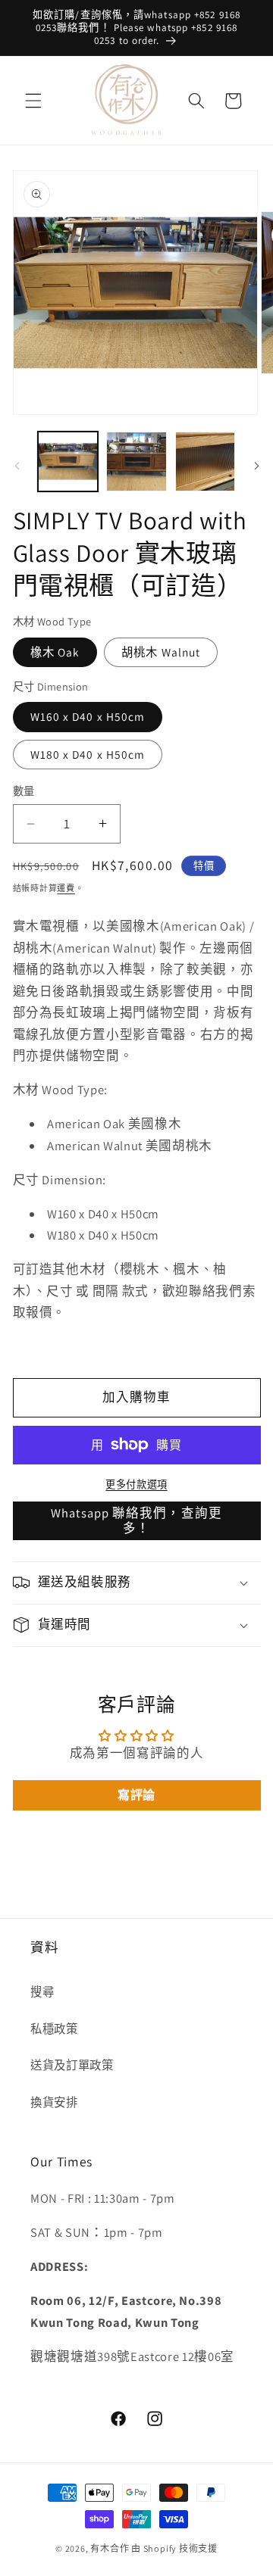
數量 (24, 791)
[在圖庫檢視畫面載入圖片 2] (136, 462)
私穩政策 (54, 2029)
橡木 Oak (55, 652)
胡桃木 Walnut (161, 652)
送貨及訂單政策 (72, 2065)
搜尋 (42, 1991)
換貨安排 (54, 2102)
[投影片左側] (17, 466)
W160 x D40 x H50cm (88, 716)
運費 (66, 888)
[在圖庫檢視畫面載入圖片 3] (206, 462)
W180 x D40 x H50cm (88, 754)
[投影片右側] (256, 466)
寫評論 (136, 1795)
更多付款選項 (136, 1484)
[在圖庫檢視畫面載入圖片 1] (68, 462)
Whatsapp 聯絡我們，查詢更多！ (136, 1520)
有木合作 (110, 2548)
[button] (33, 101)
